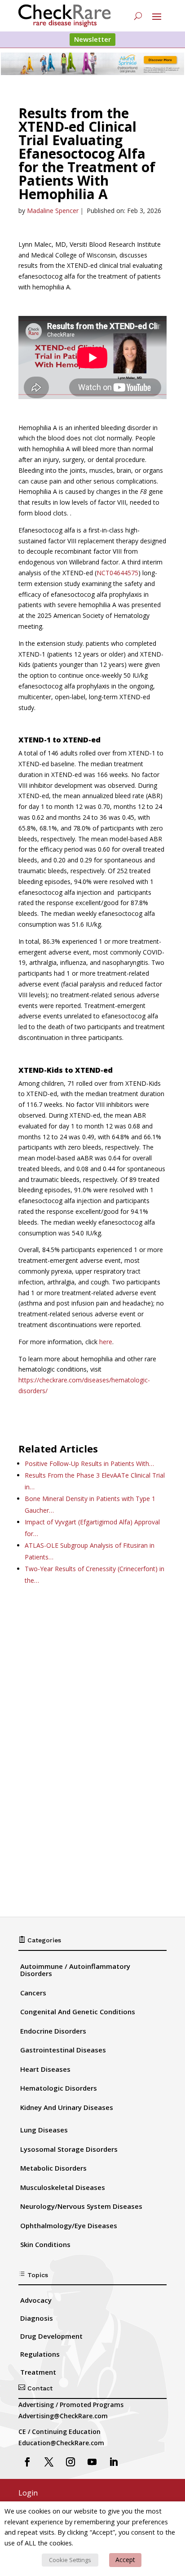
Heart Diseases (45, 2069)
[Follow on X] (49, 2462)
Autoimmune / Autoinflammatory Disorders (75, 1970)
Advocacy (36, 2300)
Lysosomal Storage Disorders (69, 2149)
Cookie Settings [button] (70, 2560)
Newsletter (92, 39)
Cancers (33, 1993)
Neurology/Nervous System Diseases (81, 2206)
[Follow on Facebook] (27, 2462)
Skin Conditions (45, 2244)
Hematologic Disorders (59, 2088)
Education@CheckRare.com (61, 2443)
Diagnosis (37, 2318)
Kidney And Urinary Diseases (67, 2107)
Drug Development (51, 2336)
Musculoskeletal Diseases (63, 2187)
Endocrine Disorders (53, 2031)
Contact (35, 2388)
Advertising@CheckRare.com (63, 2416)
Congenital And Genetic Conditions (78, 2012)
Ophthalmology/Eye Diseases (69, 2225)
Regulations (40, 2354)
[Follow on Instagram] (70, 2462)
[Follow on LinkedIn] (114, 2462)
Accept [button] (125, 2560)
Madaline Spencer (53, 211)
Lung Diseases (44, 2130)
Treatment (38, 2372)
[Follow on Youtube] (92, 2462)
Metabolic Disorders (53, 2168)
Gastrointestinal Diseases (63, 2050)
